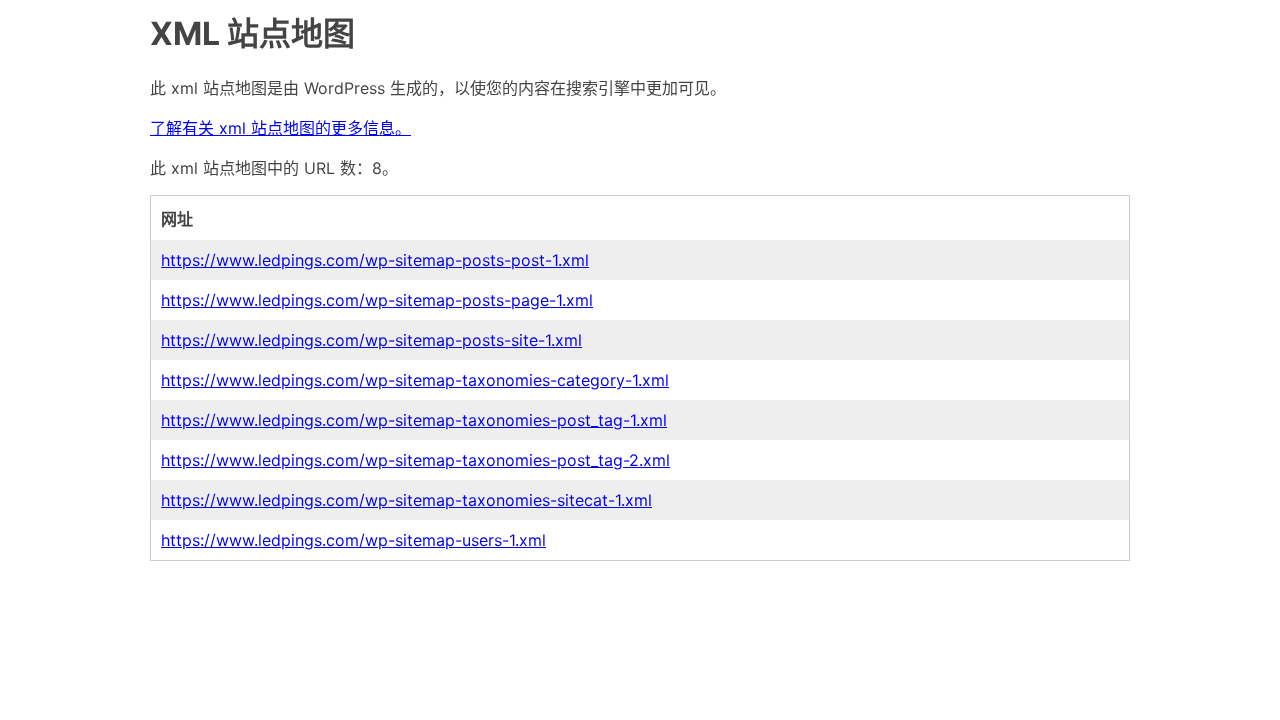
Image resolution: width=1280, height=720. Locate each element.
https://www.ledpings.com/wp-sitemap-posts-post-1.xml (375, 260)
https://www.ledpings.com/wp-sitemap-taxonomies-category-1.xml (415, 380)
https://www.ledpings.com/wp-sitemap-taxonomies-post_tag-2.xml (415, 460)
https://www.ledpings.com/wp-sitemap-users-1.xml (353, 540)
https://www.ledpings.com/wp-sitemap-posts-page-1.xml (377, 300)
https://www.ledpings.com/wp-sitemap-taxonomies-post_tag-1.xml (414, 420)
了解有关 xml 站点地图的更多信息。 (280, 128)
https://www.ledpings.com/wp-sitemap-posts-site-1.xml (371, 340)
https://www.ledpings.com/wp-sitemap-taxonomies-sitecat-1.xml (406, 500)
